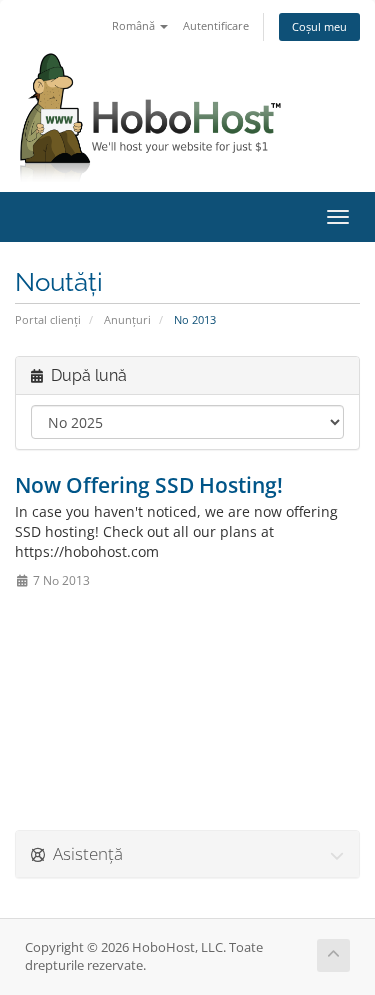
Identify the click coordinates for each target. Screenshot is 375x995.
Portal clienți (48, 319)
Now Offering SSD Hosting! (149, 485)
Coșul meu (319, 26)
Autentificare (216, 25)
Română (135, 25)
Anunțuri (127, 319)
